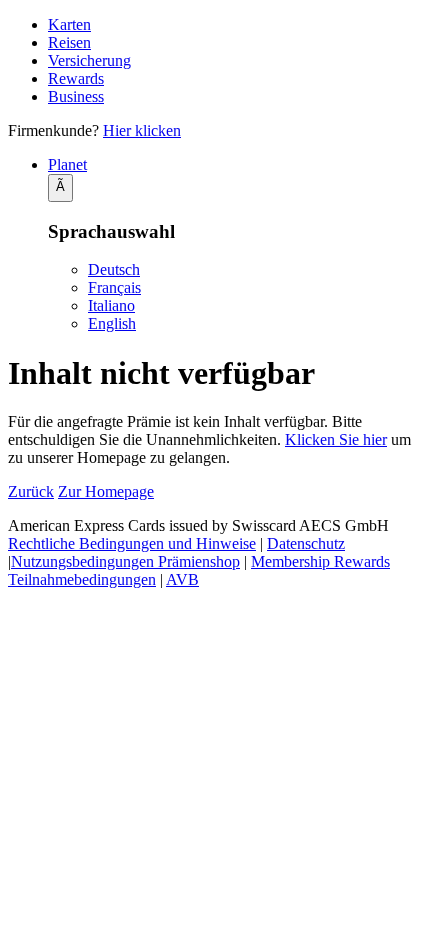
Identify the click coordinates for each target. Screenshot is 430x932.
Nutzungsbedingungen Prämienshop (125, 561)
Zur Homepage (106, 491)
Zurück (31, 491)
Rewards (76, 78)
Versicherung (89, 60)
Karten (69, 24)
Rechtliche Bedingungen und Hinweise (132, 543)
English (112, 323)
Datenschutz (306, 543)
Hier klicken (142, 130)
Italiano (111, 305)
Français (114, 287)
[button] (235, 165)
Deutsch (114, 269)
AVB (182, 579)
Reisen (69, 42)
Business (76, 96)
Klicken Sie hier (336, 439)
